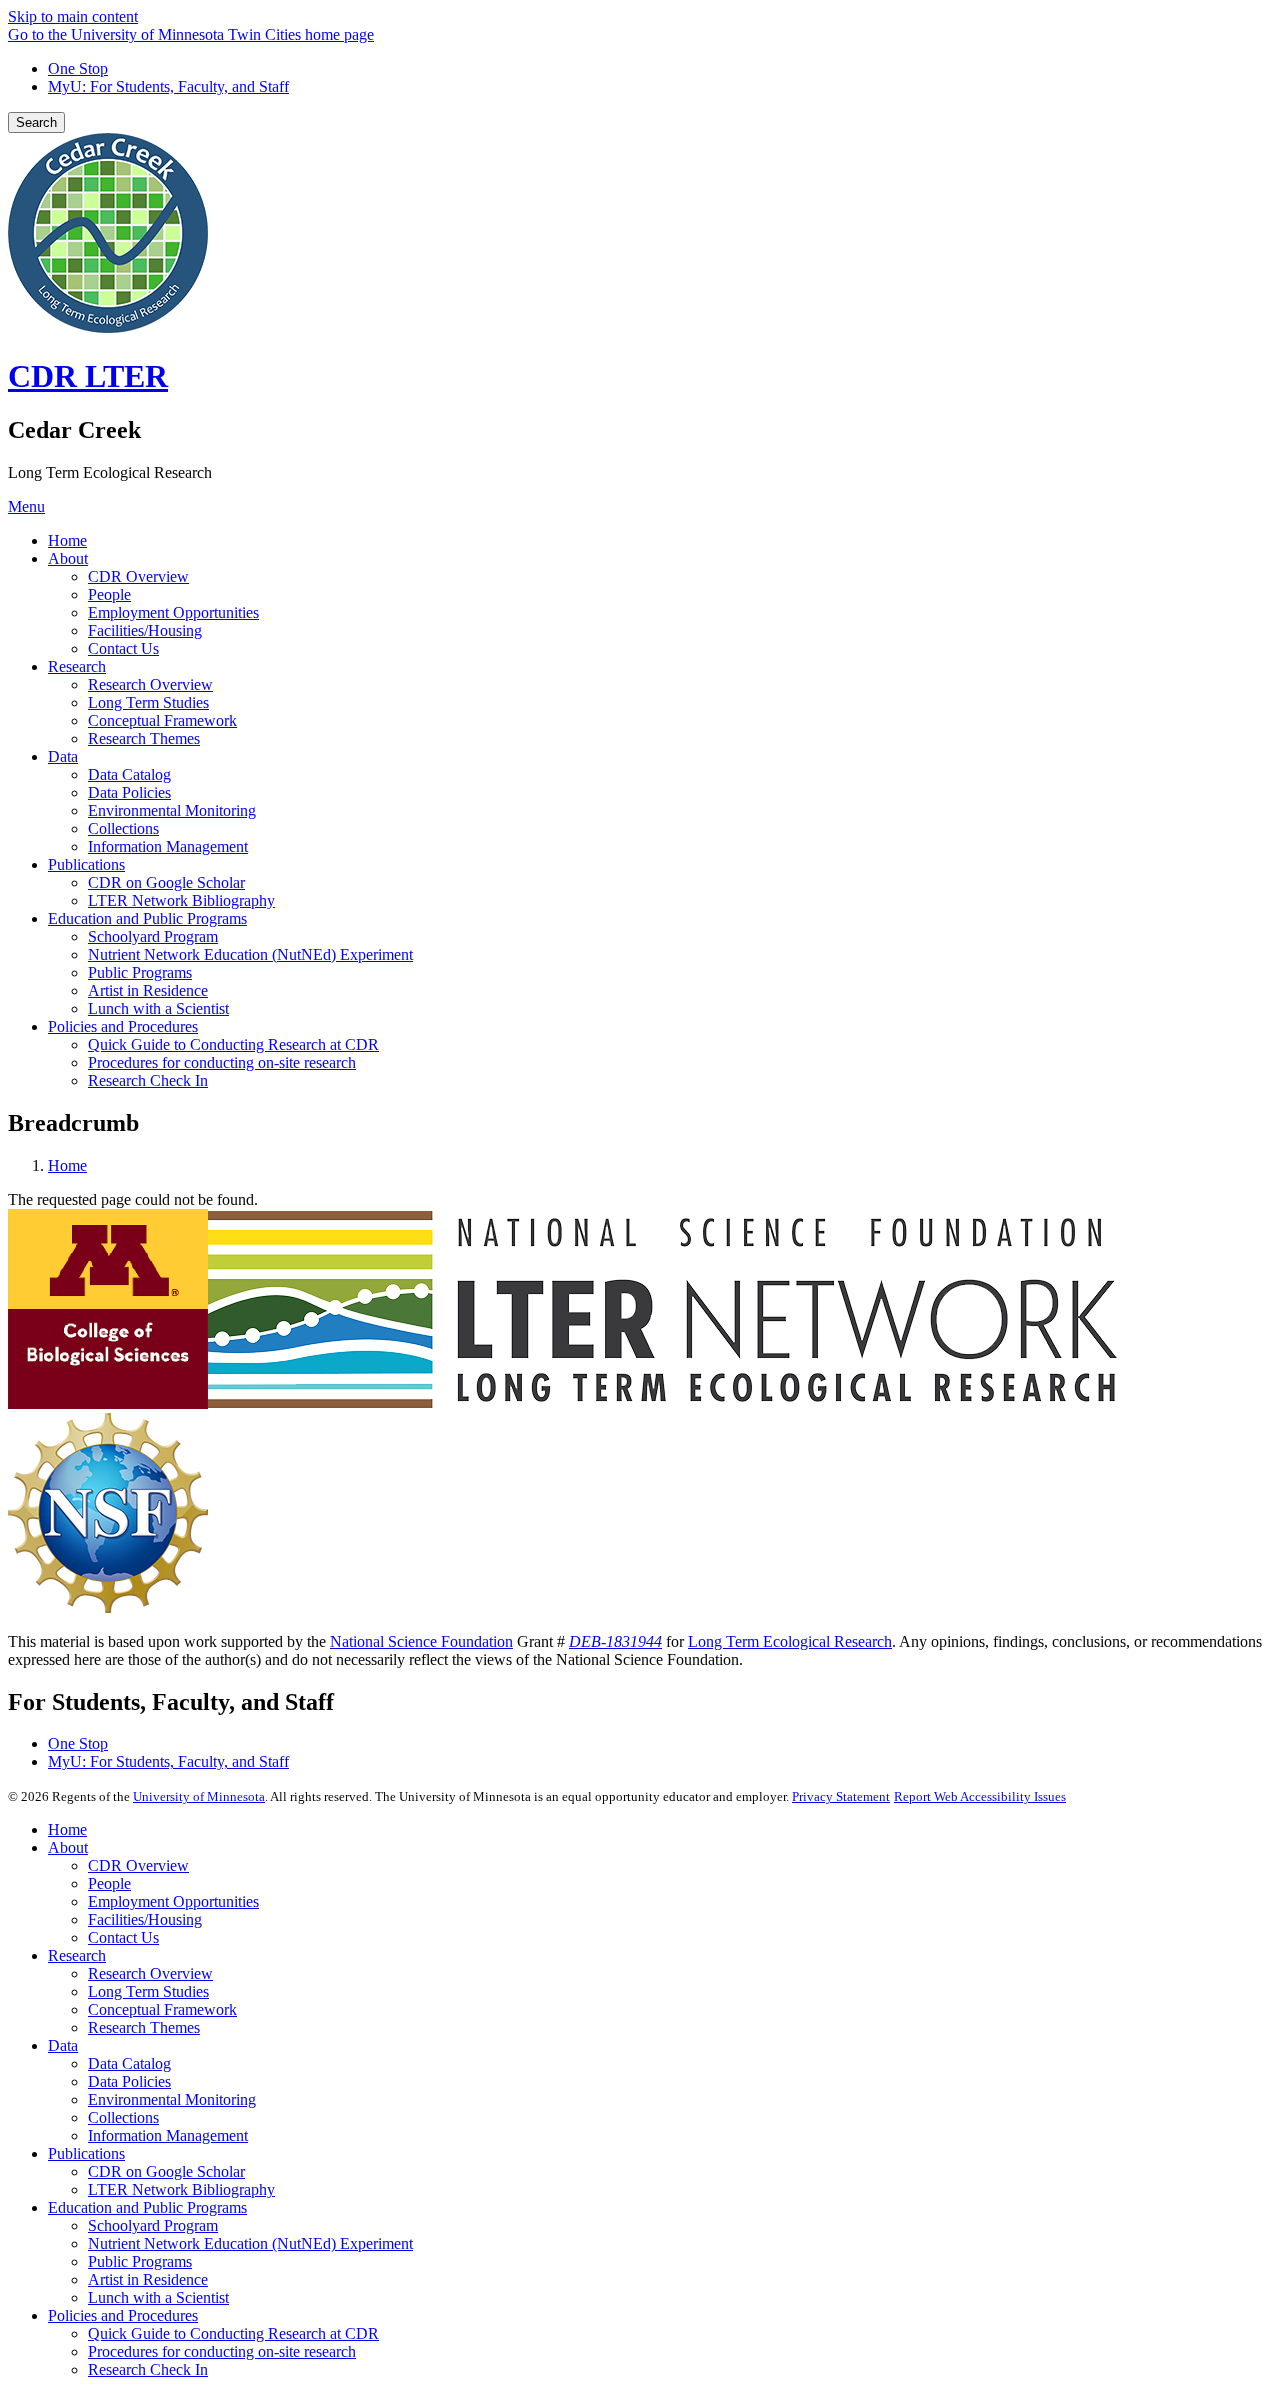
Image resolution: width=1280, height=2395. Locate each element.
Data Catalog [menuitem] (129, 774)
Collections (123, 2117)
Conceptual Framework (162, 2009)
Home (67, 1165)
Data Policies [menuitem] (129, 792)
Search (36, 122)
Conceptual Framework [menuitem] (162, 720)
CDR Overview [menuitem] (138, 576)
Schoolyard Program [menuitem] (153, 936)
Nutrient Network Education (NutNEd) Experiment (250, 2243)
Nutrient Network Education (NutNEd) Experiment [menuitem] (250, 954)
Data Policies (129, 2081)
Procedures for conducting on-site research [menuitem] (222, 1062)
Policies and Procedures (123, 2315)
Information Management (168, 2135)
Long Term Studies (148, 1991)
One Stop (78, 68)
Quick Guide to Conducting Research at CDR (233, 2333)
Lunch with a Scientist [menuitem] (158, 1008)
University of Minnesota (199, 1796)
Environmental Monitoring (172, 2099)
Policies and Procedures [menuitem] (123, 1026)
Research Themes (144, 2027)
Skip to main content (73, 16)
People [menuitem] (109, 594)
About (68, 1847)
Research (77, 1955)
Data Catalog (129, 2063)
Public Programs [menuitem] (140, 972)
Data (63, 2045)
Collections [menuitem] (123, 828)
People (109, 1883)
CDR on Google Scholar (166, 2171)
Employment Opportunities (173, 1901)
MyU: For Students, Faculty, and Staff (168, 86)
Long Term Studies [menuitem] (148, 702)
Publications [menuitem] (86, 864)
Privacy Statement (841, 1796)
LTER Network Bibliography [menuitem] (181, 900)
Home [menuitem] (67, 540)
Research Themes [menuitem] (144, 738)
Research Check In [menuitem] (148, 1080)
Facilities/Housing (145, 1919)
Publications (86, 2153)
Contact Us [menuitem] (123, 648)
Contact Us (123, 1937)
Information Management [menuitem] (168, 846)
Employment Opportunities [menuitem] (173, 612)
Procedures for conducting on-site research (222, 2351)
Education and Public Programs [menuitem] (147, 918)
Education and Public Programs (147, 2207)
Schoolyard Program (153, 2225)
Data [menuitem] (63, 756)
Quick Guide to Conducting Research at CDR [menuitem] (233, 1044)
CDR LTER (88, 376)
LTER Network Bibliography (181, 2189)
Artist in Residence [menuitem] (148, 990)
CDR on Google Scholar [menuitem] (166, 882)
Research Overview (150, 1973)
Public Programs (140, 2261)
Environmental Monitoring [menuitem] (172, 810)
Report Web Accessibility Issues (980, 1796)
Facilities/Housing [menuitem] (145, 630)
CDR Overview (138, 1865)
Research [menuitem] (77, 666)
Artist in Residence (148, 2279)
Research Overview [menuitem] (150, 684)
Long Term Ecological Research (790, 1641)
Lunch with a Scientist (158, 2297)
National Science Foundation (421, 1641)
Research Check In (148, 2369)
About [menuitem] (68, 558)
